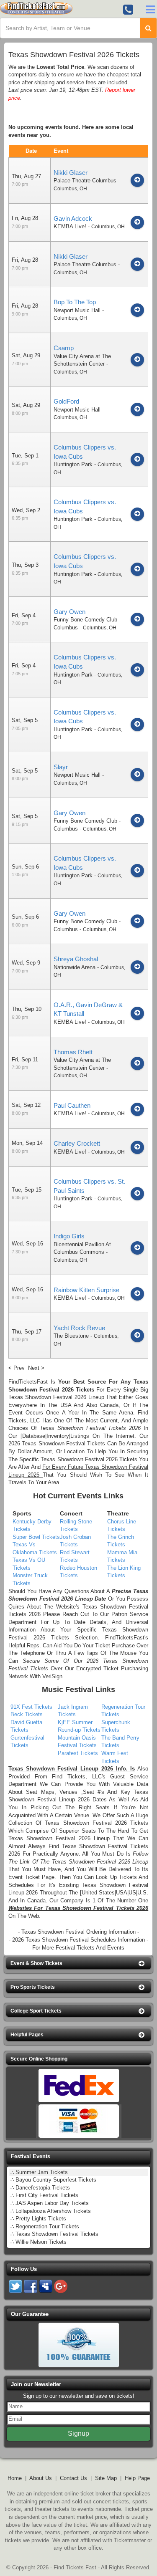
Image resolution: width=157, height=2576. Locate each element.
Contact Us (73, 2478)
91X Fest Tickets (31, 1707)
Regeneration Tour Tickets (47, 2226)
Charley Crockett (77, 1143)
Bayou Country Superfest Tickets (56, 2180)
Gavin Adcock (73, 218)
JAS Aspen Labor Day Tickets (52, 2203)
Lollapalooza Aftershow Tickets (53, 2211)
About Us (41, 2478)
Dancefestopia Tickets (43, 2188)
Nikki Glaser (71, 173)
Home (15, 2478)
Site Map (106, 2478)
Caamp (64, 348)
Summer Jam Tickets (42, 2172)
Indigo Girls (69, 1236)
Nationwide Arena (75, 967)
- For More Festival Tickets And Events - (78, 1948)
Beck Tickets (27, 1714)
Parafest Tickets (78, 1753)
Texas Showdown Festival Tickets (57, 2234)
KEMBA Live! (70, 226)
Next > (36, 1368)
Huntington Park (73, 464)
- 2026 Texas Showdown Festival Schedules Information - (78, 1940)
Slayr (61, 767)
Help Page (137, 2478)
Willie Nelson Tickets (41, 2242)
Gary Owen (69, 612)
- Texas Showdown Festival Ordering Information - (78, 1932)
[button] (78, 1964)
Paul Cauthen (72, 1105)
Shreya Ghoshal (76, 959)
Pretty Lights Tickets (41, 2219)
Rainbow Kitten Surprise (86, 1290)
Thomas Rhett (73, 1052)
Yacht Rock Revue (79, 1328)
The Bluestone (71, 1336)
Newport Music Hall (77, 310)
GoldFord (66, 401)
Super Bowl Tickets (36, 1537)
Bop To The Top (75, 302)
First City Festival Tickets (47, 2195)
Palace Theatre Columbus (85, 181)
